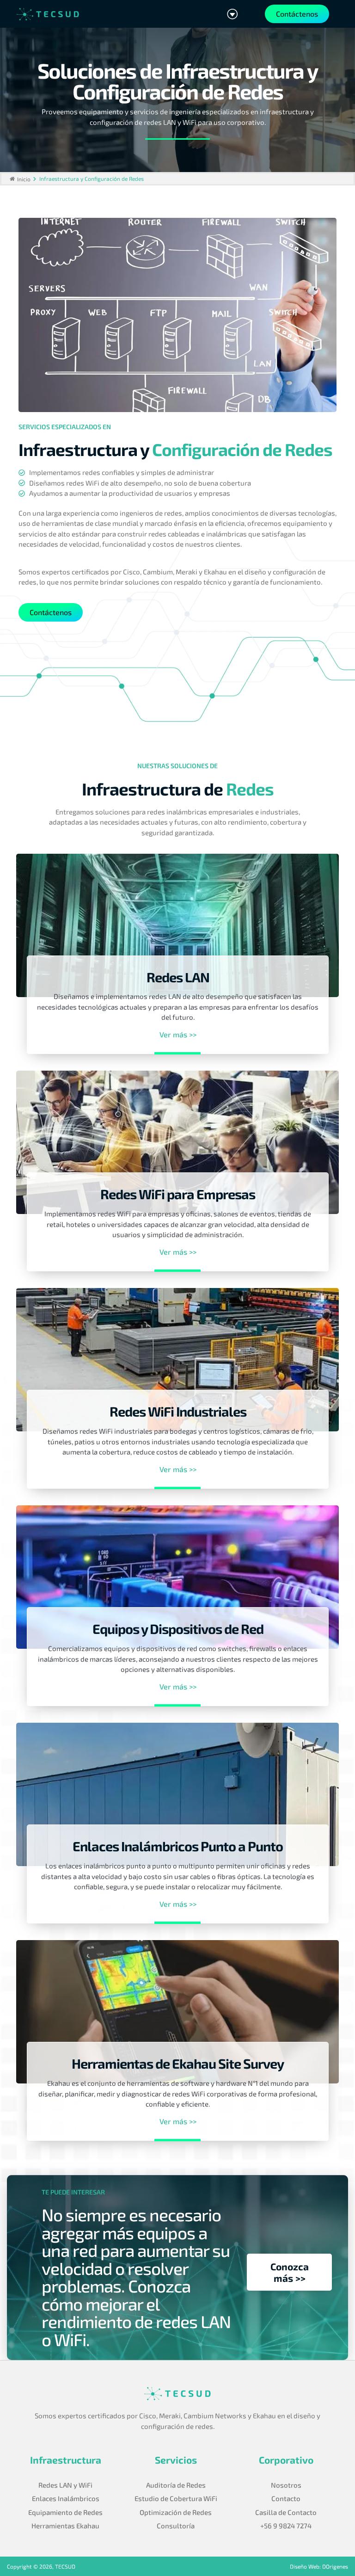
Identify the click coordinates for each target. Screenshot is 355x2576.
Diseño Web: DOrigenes (319, 2566)
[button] (232, 14)
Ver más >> (178, 1035)
